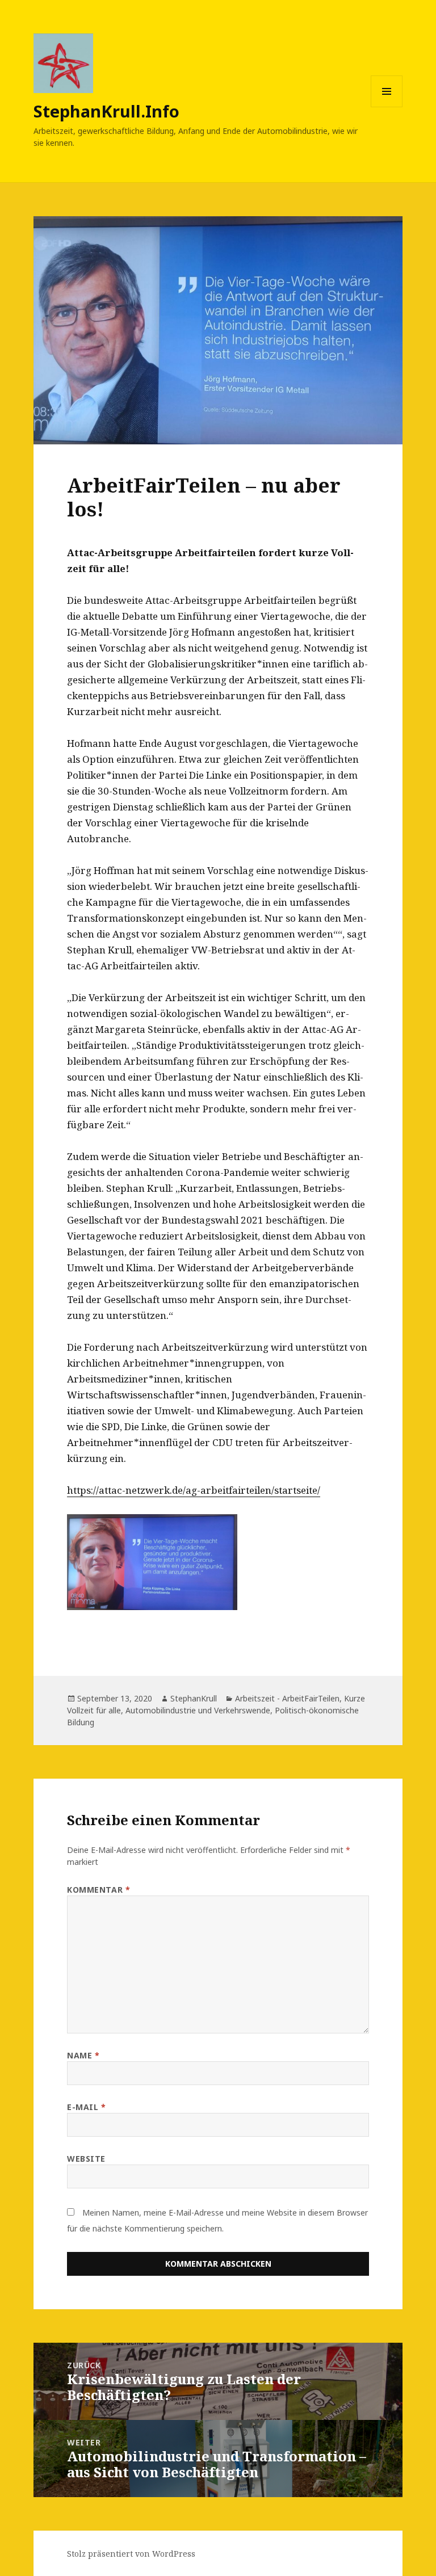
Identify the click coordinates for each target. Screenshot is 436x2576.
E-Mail (86, 2107)
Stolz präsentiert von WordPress (131, 2554)
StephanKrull (194, 1698)
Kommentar (98, 1890)
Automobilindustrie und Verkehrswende (198, 1710)
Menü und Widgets (387, 107)
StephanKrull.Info (106, 111)
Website (86, 2159)
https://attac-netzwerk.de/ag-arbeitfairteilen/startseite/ (194, 1490)
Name (83, 2055)
